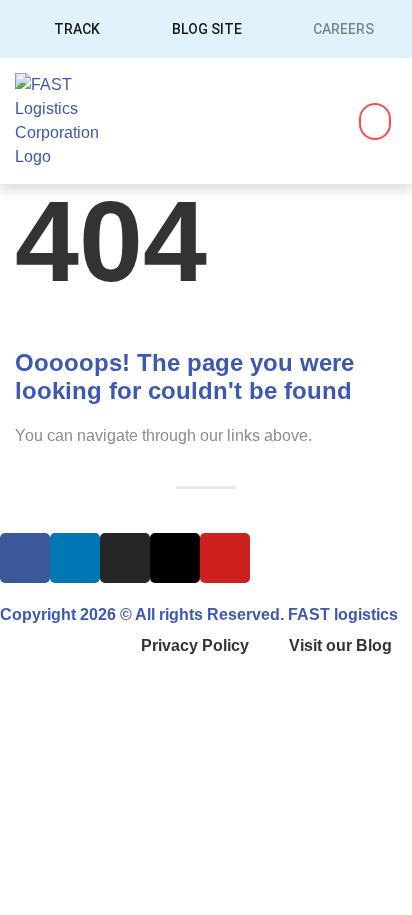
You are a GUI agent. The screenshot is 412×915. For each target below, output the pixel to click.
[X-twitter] (175, 558)
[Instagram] (125, 558)
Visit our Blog (340, 645)
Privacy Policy (195, 645)
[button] (375, 121)
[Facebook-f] (25, 558)
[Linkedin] (75, 558)
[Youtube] (225, 558)
